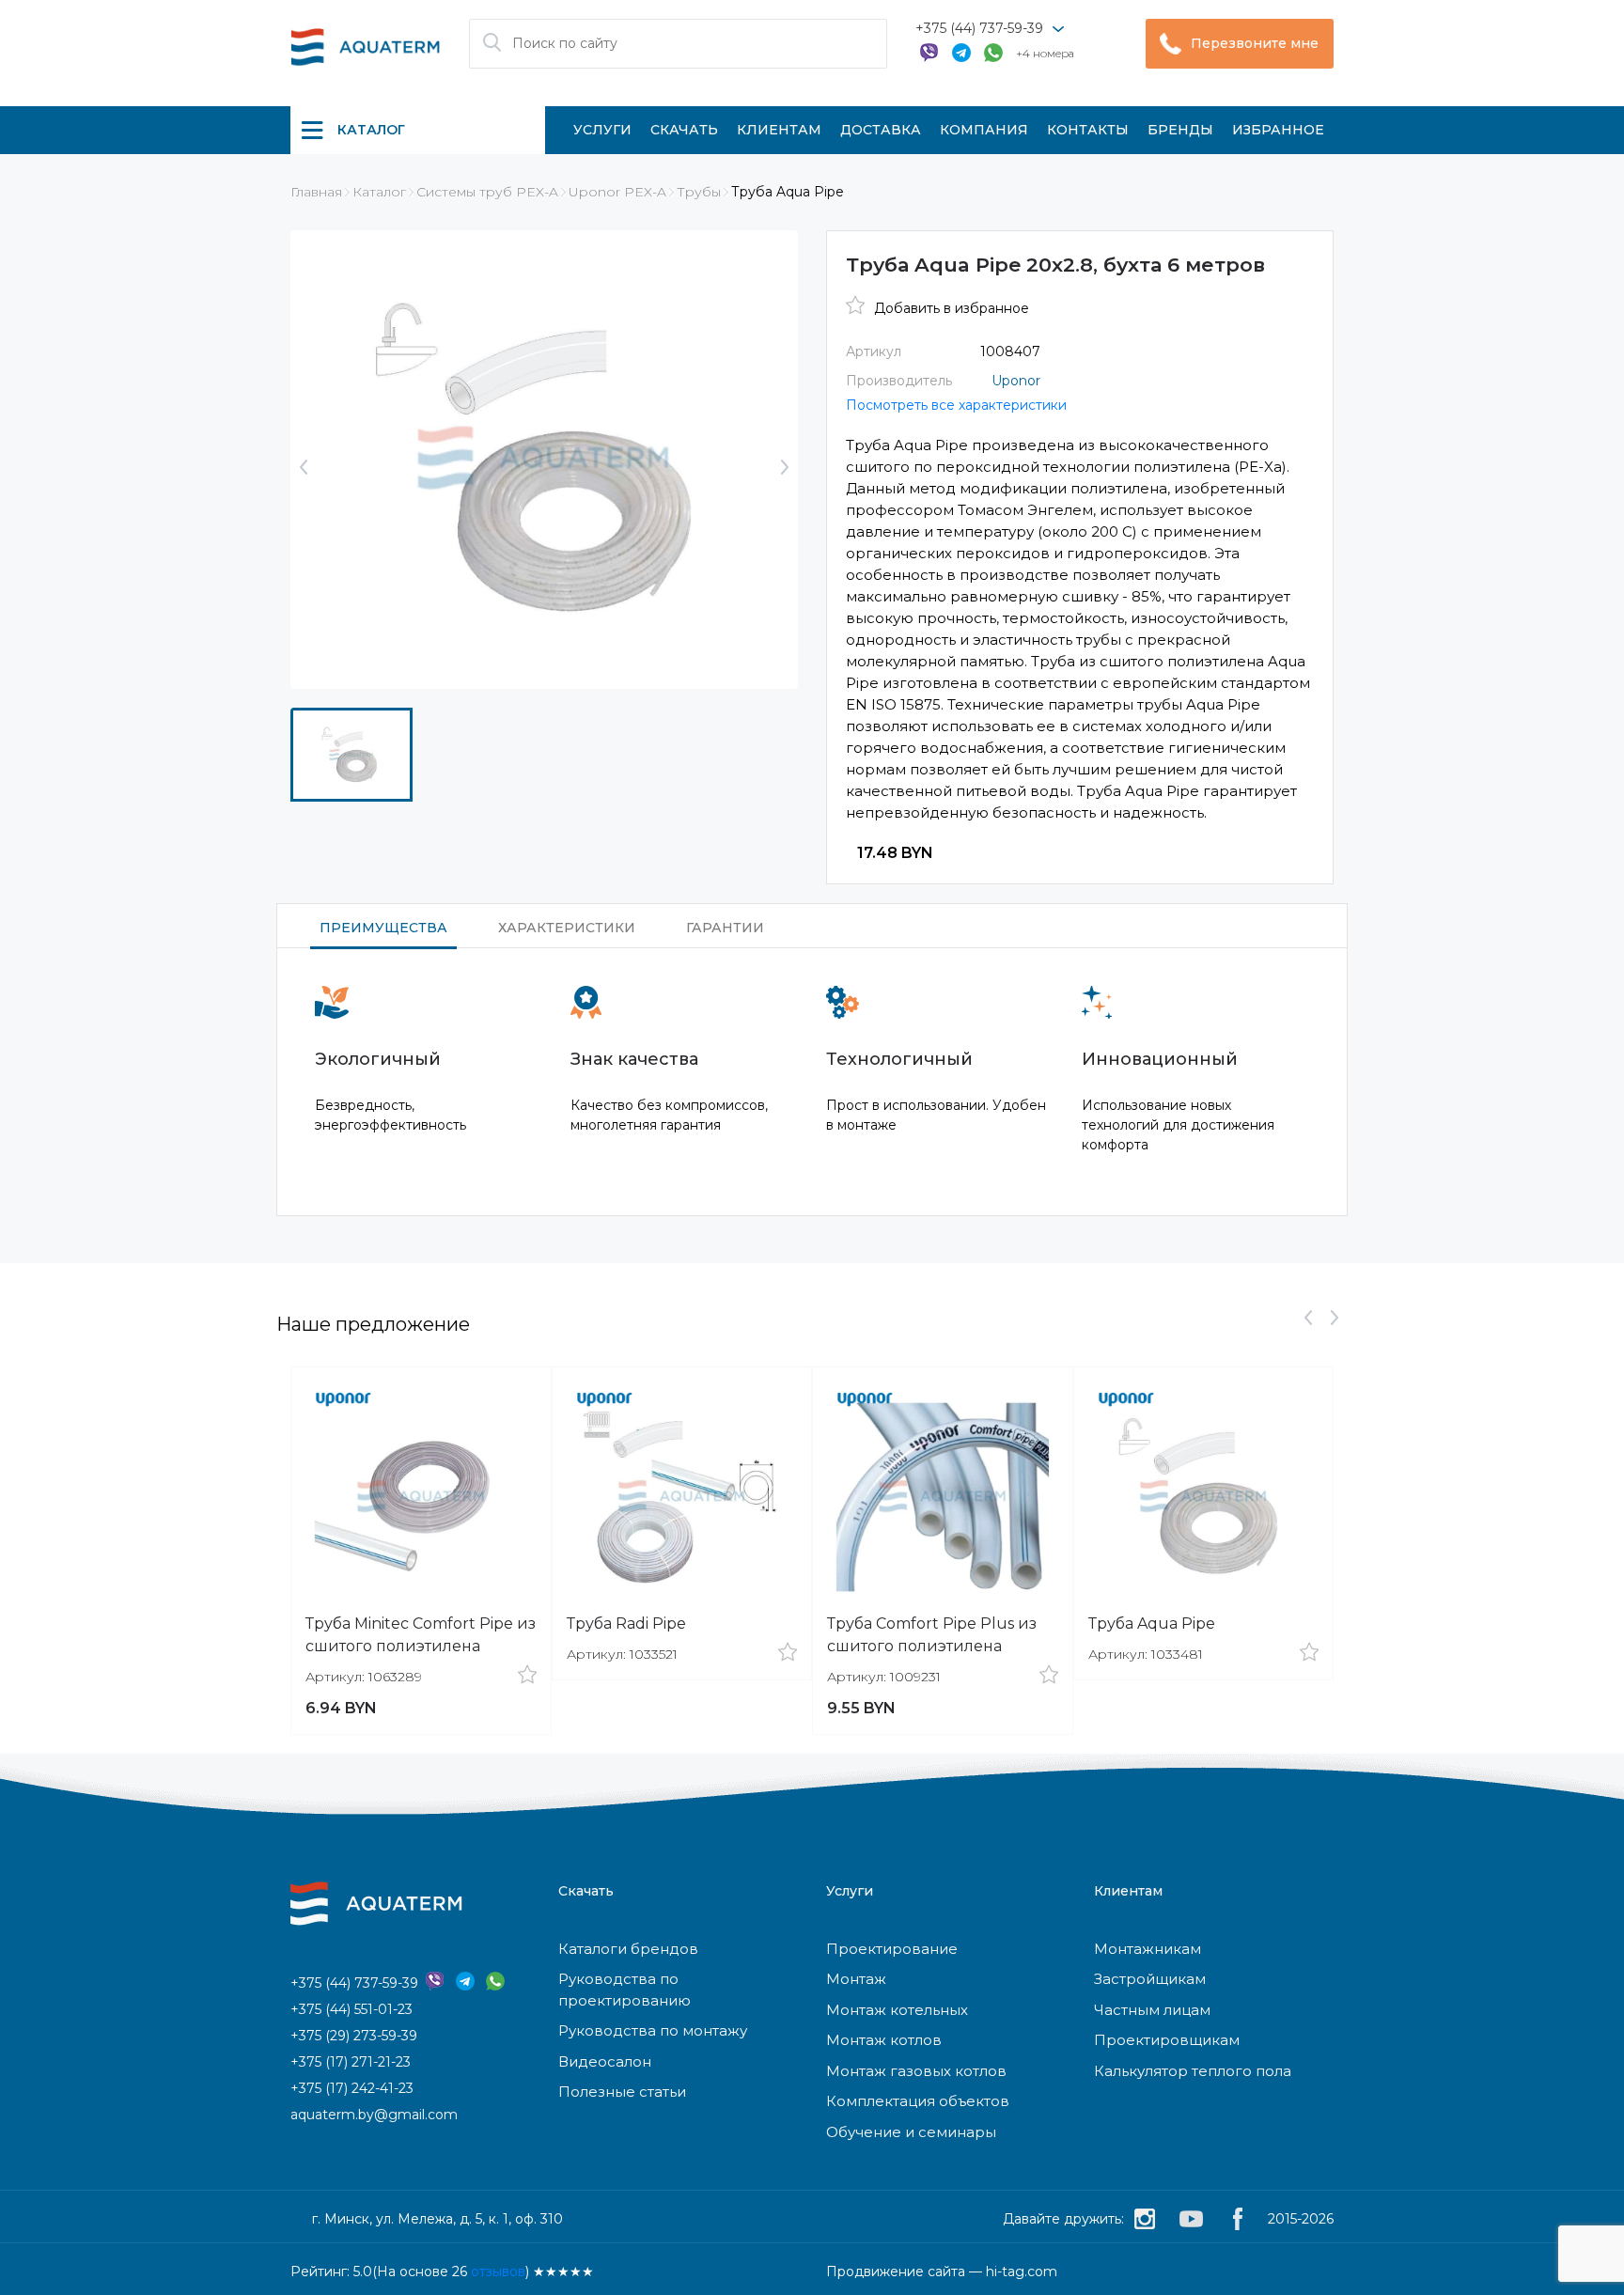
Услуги (602, 130)
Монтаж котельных (897, 2010)
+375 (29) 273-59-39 (354, 2036)
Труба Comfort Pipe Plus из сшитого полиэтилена (932, 1635)
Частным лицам (1152, 2010)
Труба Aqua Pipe (1152, 1624)
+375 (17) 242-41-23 (352, 2088)
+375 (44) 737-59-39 (979, 28)
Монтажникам (1148, 1949)
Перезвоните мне (1255, 43)
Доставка (881, 130)
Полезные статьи (622, 2092)
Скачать (684, 130)
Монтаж (856, 1979)
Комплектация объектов (918, 2101)
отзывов (498, 2272)
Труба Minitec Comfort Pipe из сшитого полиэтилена (421, 1635)
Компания (984, 130)
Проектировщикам (1167, 2040)
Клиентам (779, 130)
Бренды (1180, 130)
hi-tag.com (1022, 2272)
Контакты (1088, 130)
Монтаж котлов (884, 2040)
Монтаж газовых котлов (916, 2071)
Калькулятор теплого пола (1193, 2071)
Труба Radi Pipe (626, 1624)
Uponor (1016, 381)
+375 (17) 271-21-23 (351, 2062)
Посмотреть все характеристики (956, 405)
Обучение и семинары (911, 2132)
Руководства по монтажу (653, 2030)
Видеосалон (605, 2061)
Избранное (1278, 130)
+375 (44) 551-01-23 (351, 2009)
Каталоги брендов (628, 1949)
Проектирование (892, 1949)
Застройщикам (1150, 1979)
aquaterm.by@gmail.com (374, 2115)
